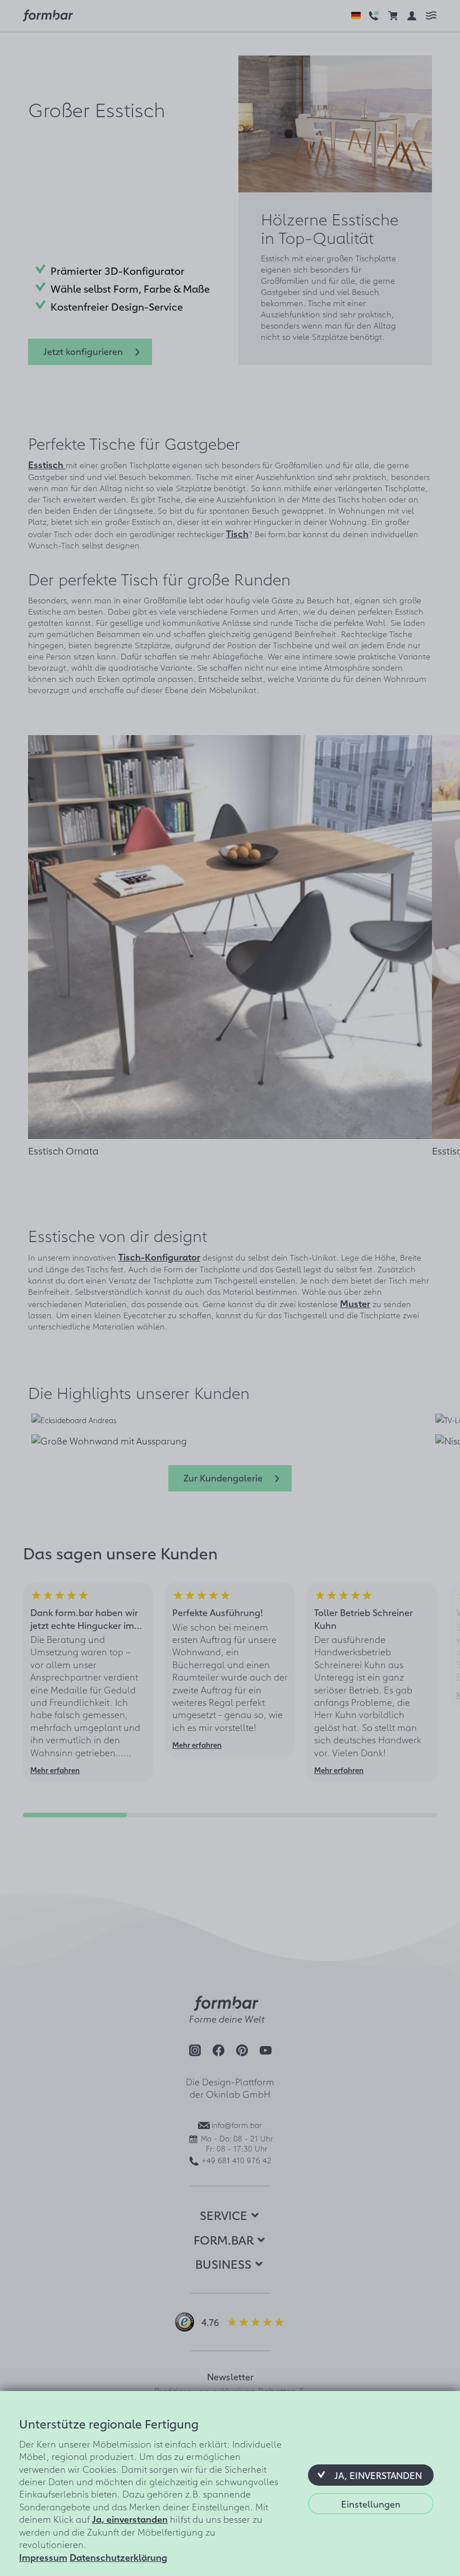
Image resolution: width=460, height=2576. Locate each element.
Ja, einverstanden (130, 2519)
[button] (371, 2475)
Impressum (43, 2557)
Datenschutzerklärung (118, 2557)
